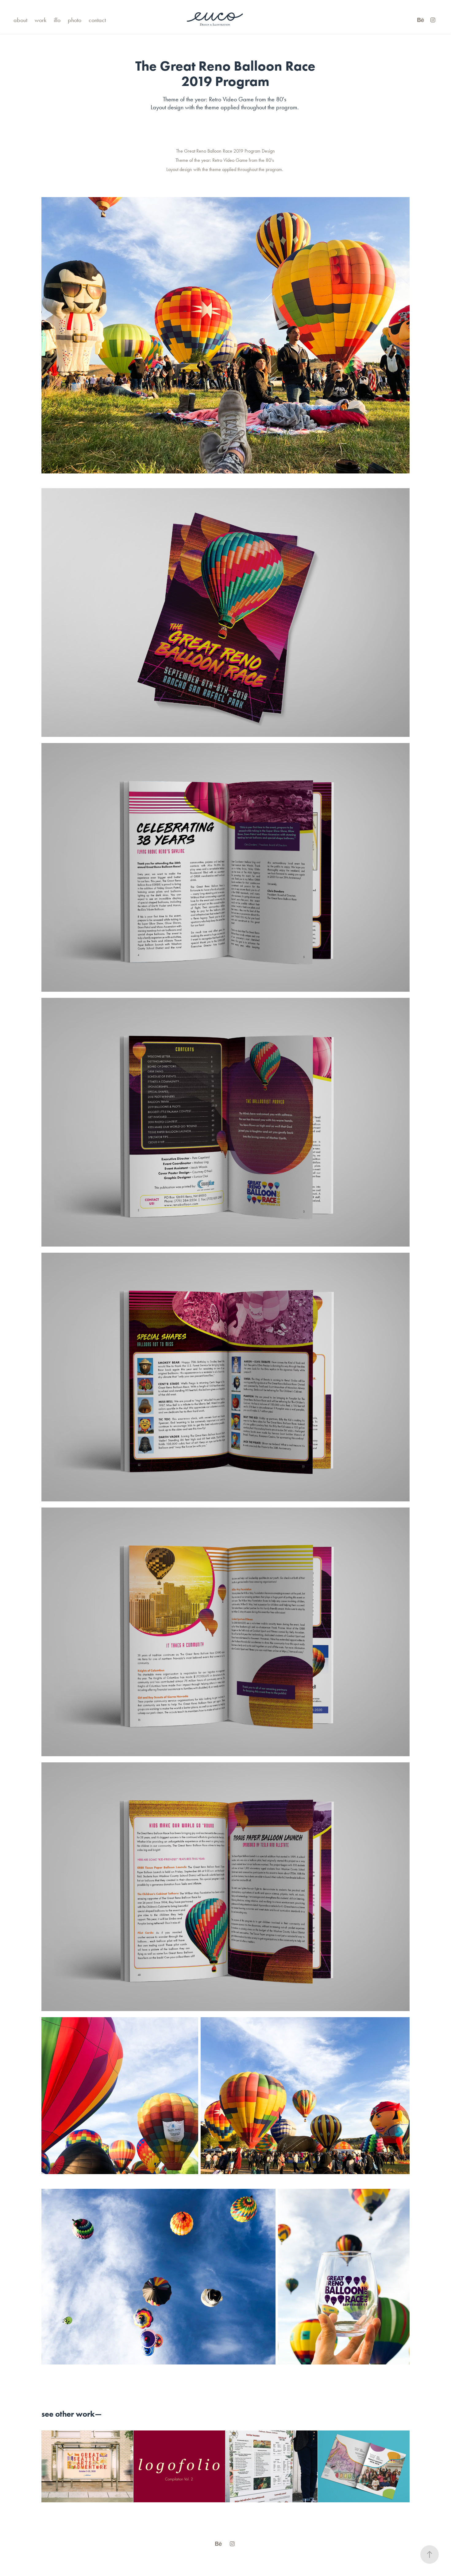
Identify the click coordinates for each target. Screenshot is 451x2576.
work (40, 20)
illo (57, 20)
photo (75, 20)
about (20, 20)
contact (97, 20)
